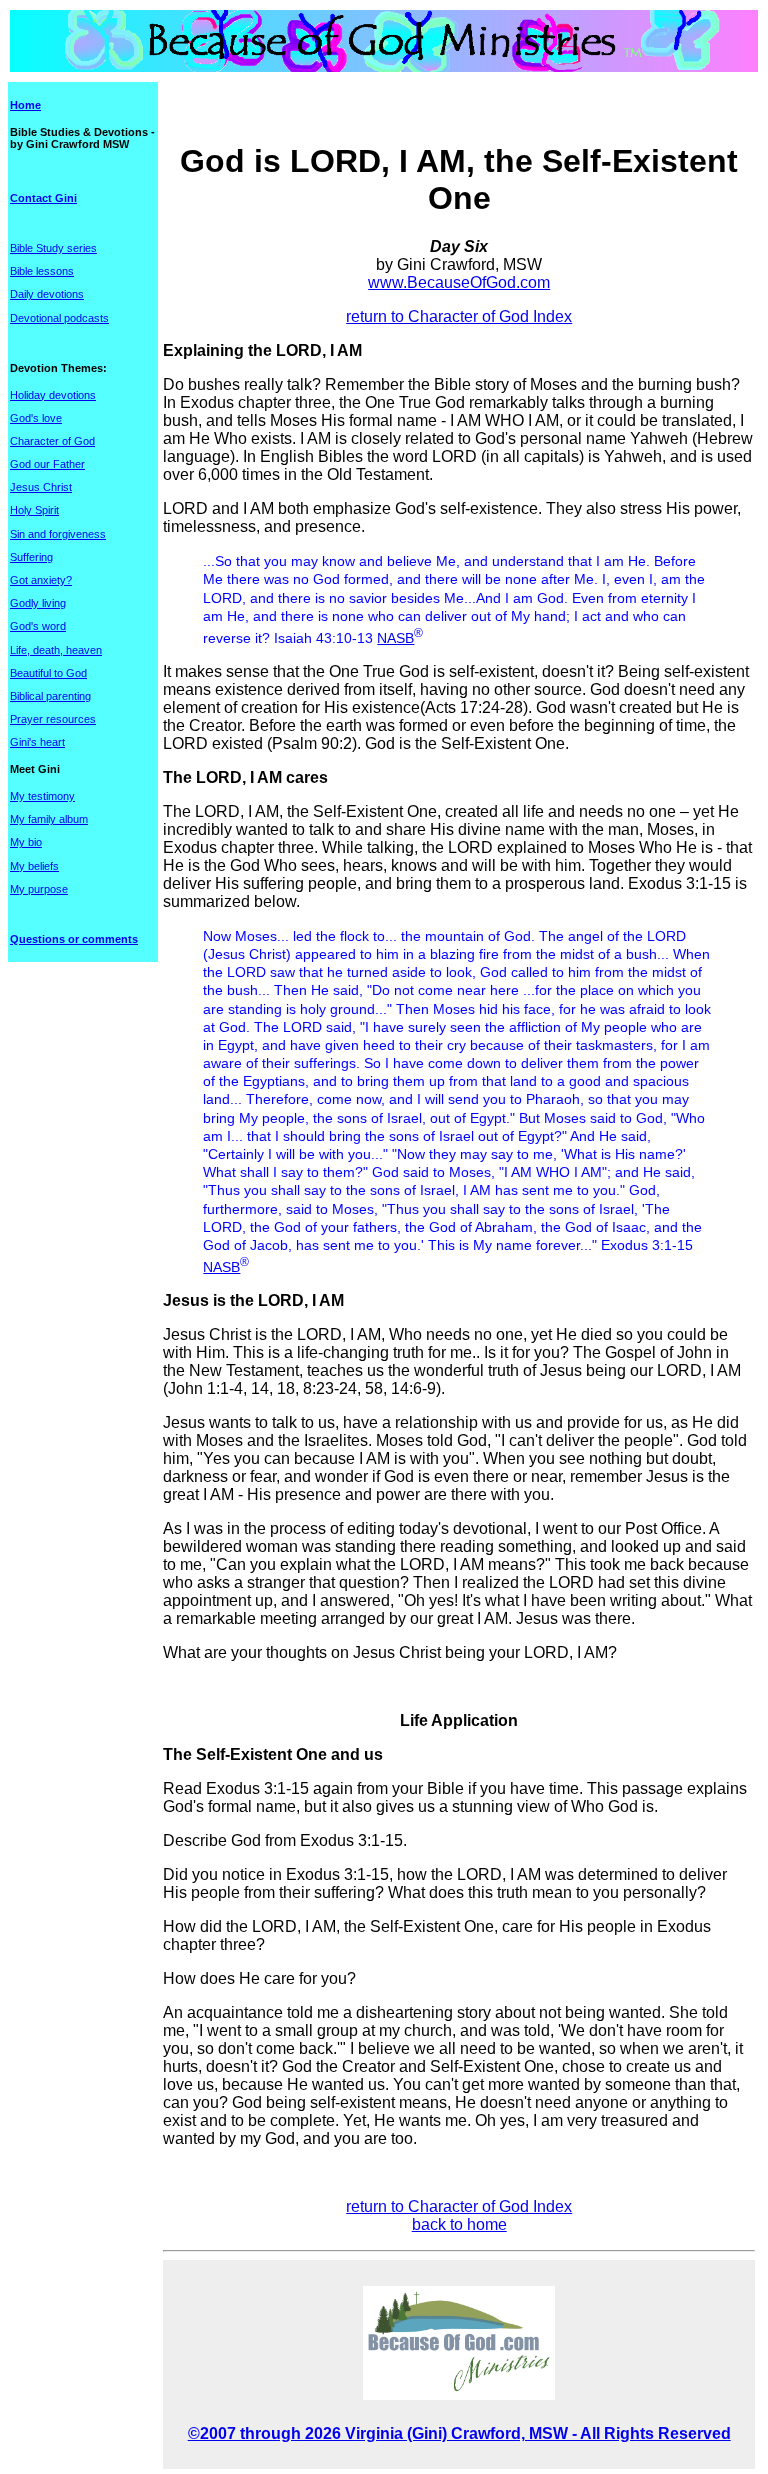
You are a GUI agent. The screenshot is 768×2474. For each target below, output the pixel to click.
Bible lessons (42, 271)
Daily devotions (47, 294)
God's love (36, 418)
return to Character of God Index (459, 316)
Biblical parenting (50, 696)
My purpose (39, 889)
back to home (459, 2224)
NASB (395, 638)
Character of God (52, 441)
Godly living (38, 603)
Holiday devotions (53, 395)
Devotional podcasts (59, 318)
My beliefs (34, 866)
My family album (49, 819)
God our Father (47, 464)
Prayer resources (53, 719)
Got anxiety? (41, 580)
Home (25, 105)
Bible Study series (53, 248)
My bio (26, 842)
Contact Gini (43, 198)
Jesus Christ (41, 487)
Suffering (31, 557)
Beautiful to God (48, 673)
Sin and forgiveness (58, 534)
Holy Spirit (34, 510)
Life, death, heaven (56, 650)
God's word (38, 626)
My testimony (42, 796)
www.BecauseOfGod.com (459, 282)
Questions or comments (74, 939)
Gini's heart (37, 742)
